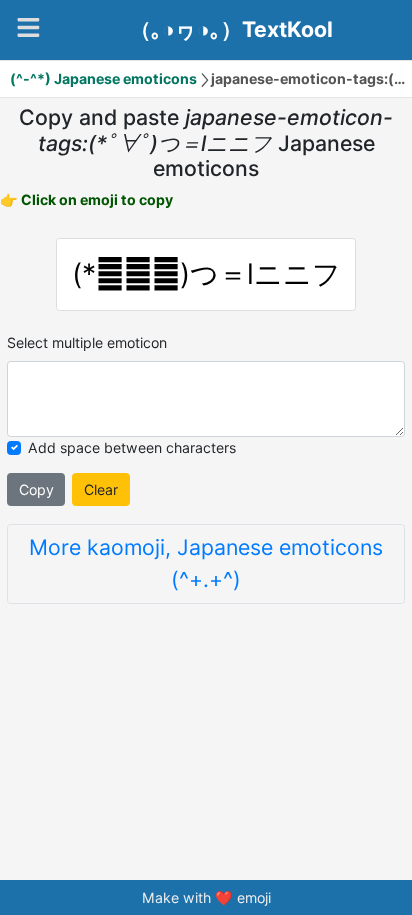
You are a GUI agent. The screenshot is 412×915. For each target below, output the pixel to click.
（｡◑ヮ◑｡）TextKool (231, 30)
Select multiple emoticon (87, 342)
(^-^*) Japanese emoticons (103, 78)
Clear (101, 489)
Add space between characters (132, 447)
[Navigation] (28, 27)
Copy (36, 489)
